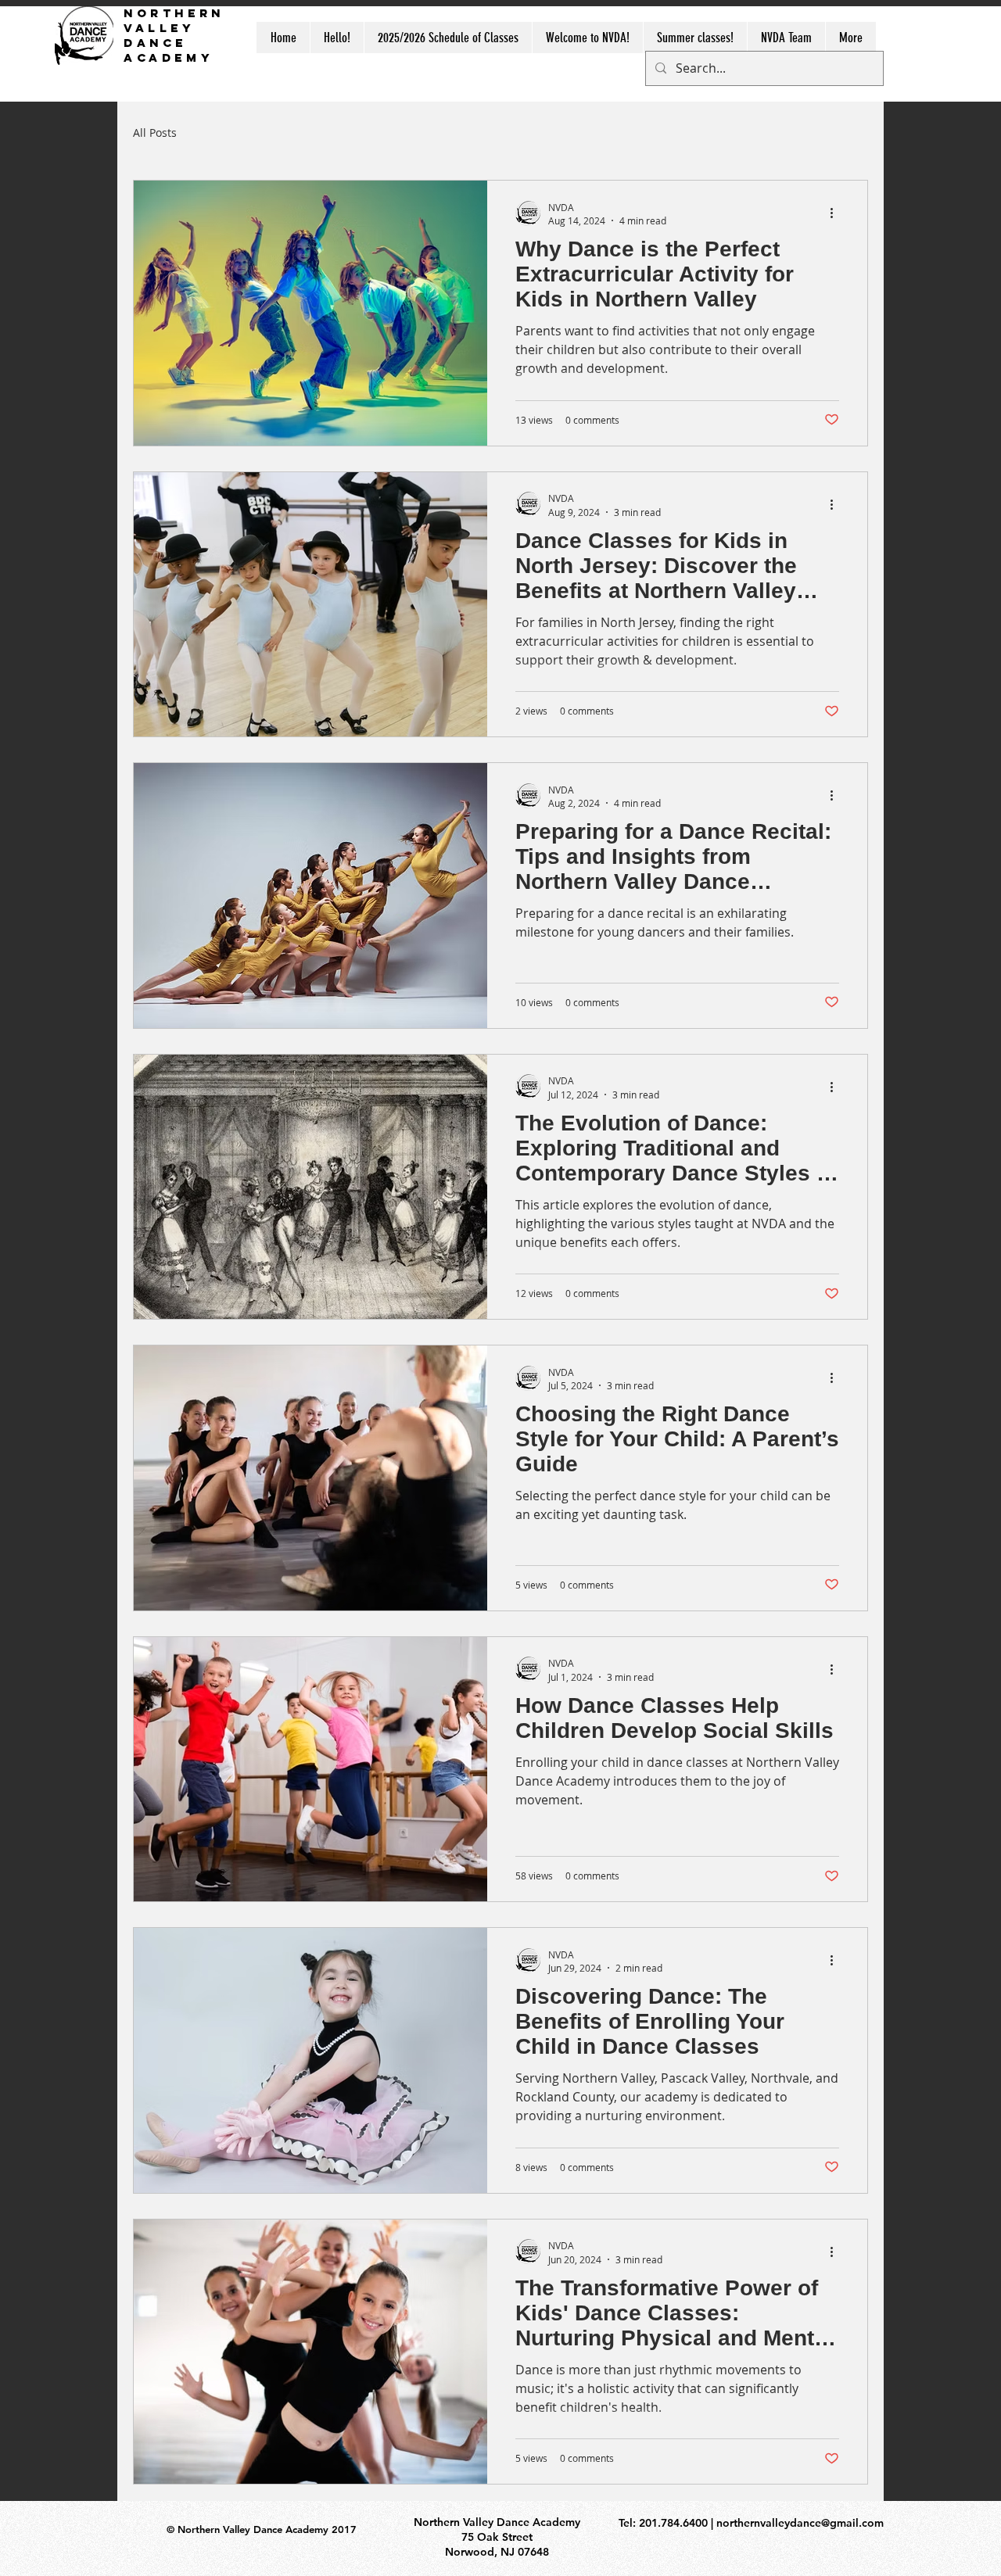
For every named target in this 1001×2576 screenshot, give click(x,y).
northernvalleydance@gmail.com (800, 2523)
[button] (786, 38)
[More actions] (837, 213)
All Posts (155, 133)
